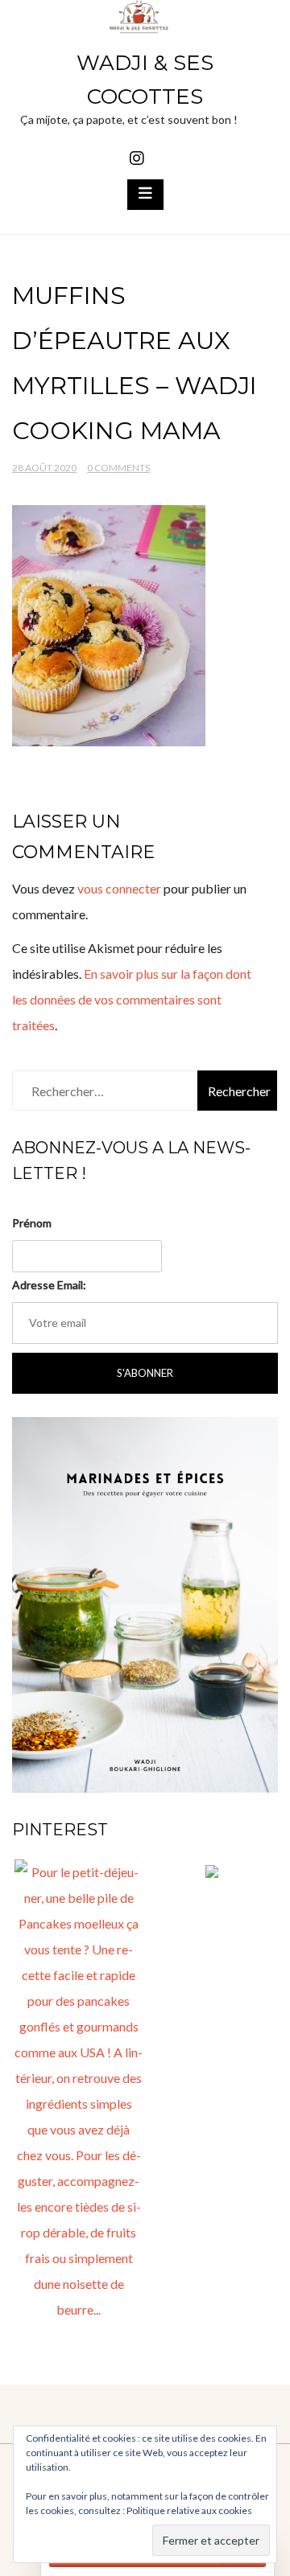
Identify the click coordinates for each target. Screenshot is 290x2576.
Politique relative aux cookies (189, 2510)
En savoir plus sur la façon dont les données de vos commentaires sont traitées (132, 999)
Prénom (32, 1223)
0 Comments (118, 468)
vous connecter (119, 888)
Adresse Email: (49, 1285)
